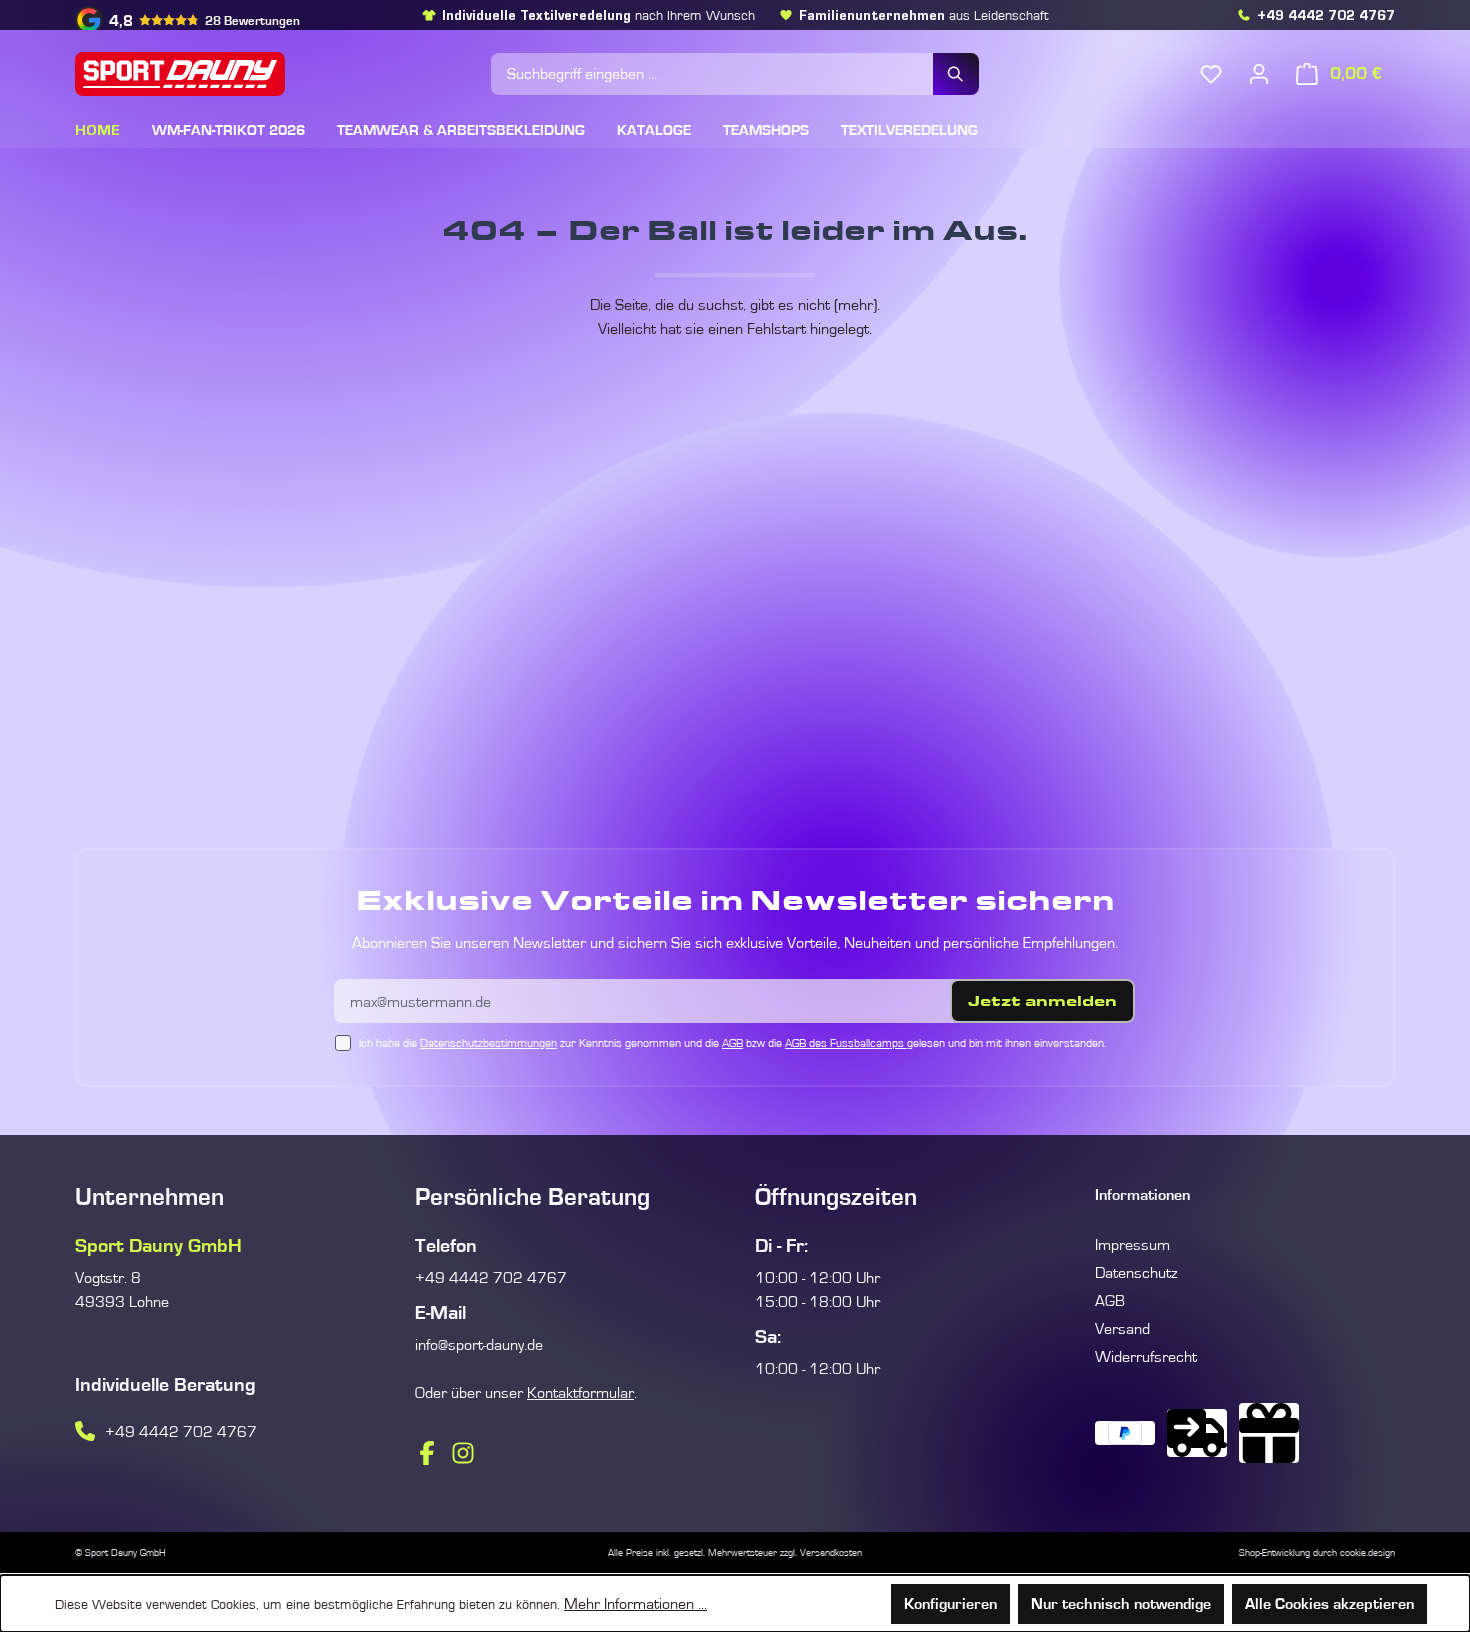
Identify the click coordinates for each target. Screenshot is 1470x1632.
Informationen (1142, 1195)
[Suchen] (956, 74)
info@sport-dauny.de (479, 1345)
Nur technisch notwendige (1121, 1604)
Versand (1122, 1329)
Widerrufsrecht (1146, 1357)
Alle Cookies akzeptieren (1329, 1604)
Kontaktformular (580, 1393)
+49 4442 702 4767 (1326, 15)
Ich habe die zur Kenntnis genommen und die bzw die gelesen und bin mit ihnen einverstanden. (732, 1043)
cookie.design (1367, 1553)
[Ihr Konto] (1259, 74)
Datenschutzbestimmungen (488, 1043)
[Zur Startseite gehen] (273, 74)
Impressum (1132, 1245)
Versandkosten (831, 1553)
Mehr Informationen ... (635, 1604)
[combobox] (712, 74)
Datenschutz (1136, 1273)
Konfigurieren (950, 1604)
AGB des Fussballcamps (846, 1043)
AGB (732, 1043)
